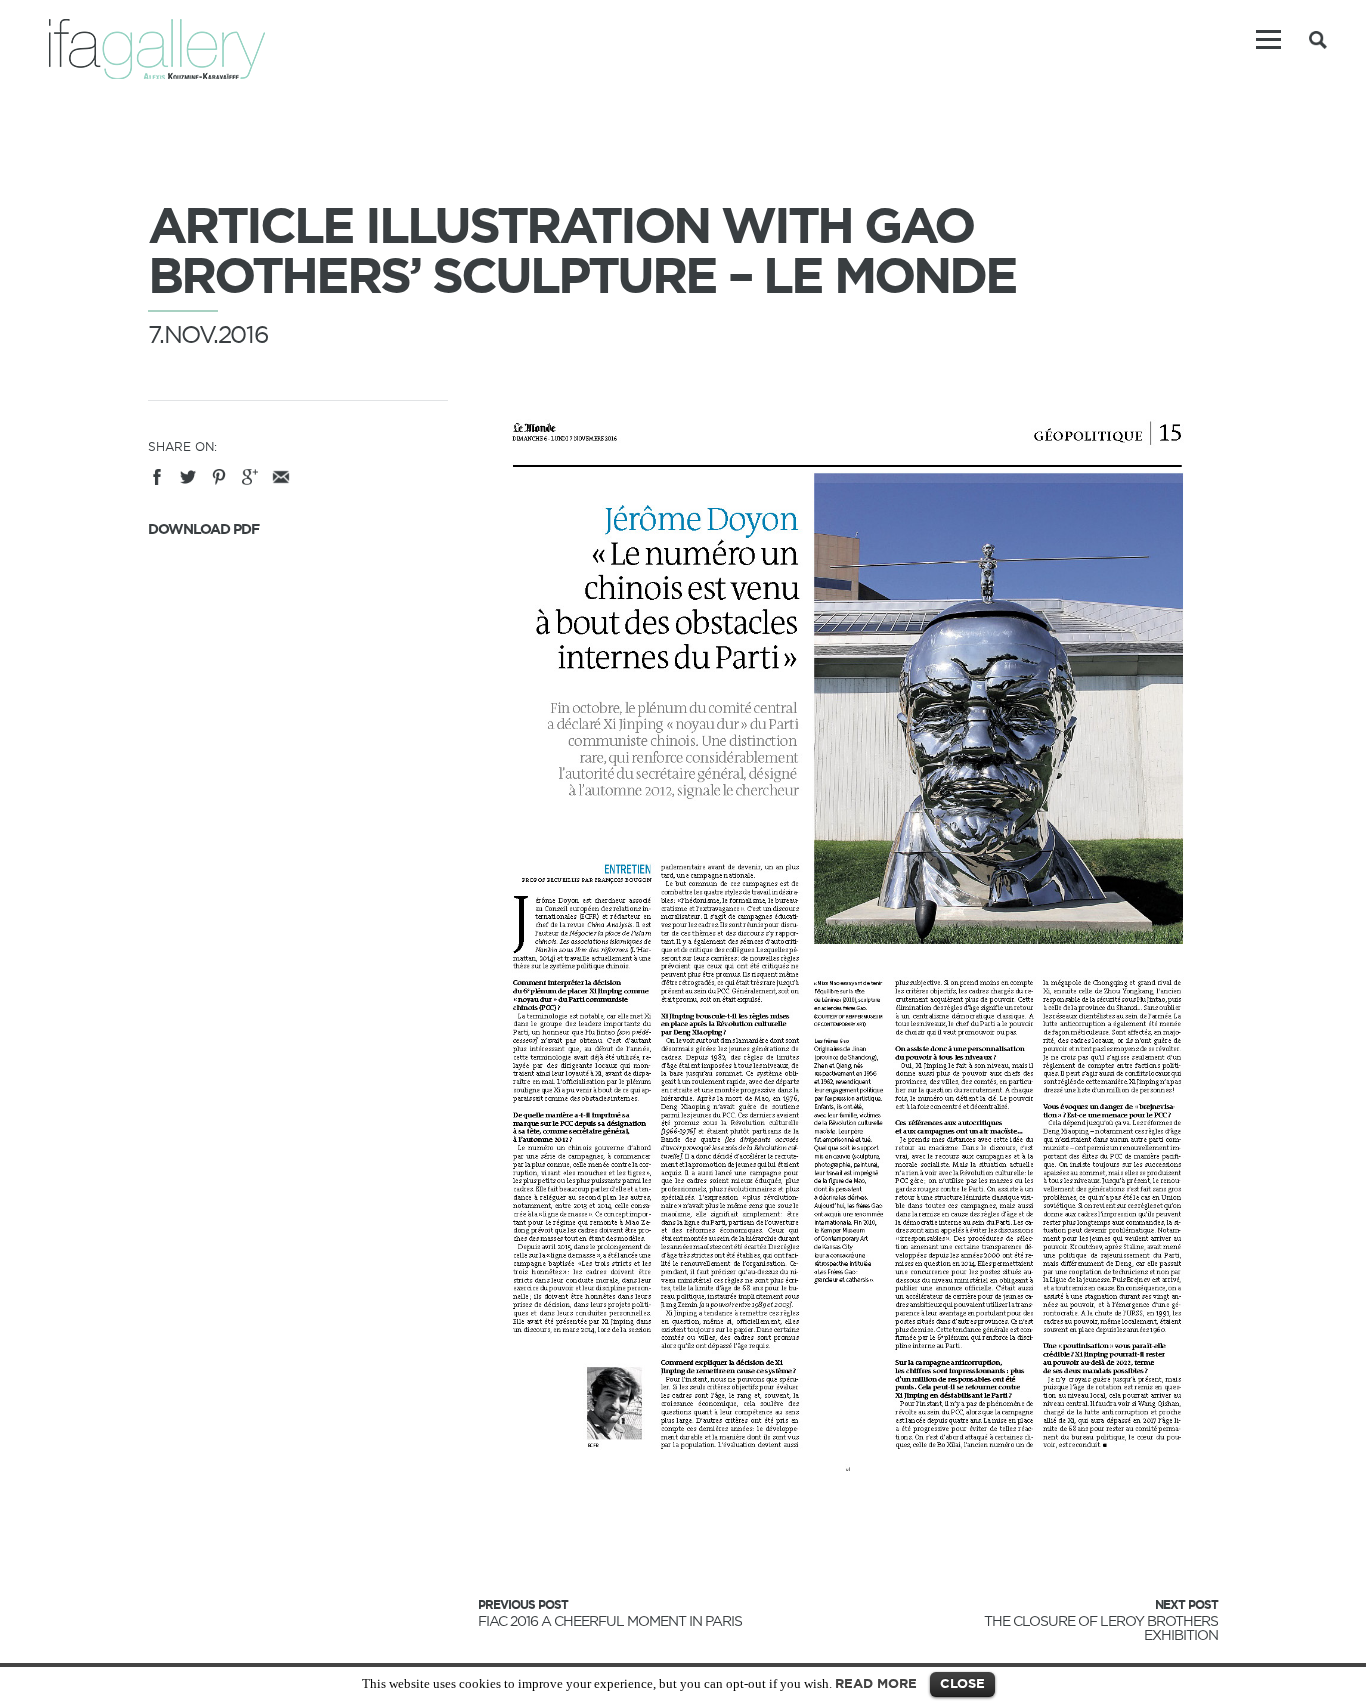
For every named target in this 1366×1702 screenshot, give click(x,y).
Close (962, 1683)
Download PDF (203, 529)
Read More (876, 1683)
